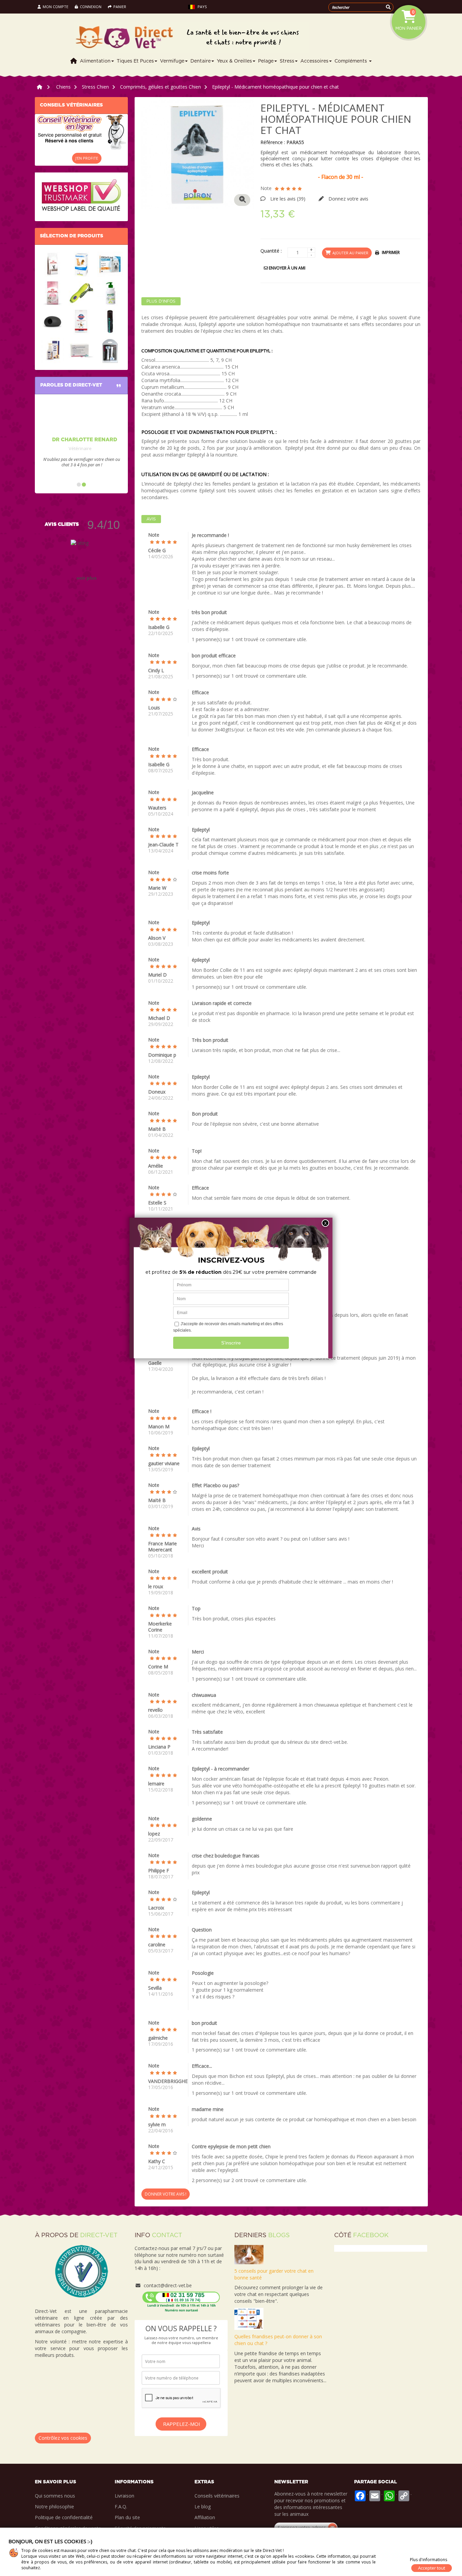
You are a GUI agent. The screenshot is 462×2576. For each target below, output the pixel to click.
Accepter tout (432, 2568)
